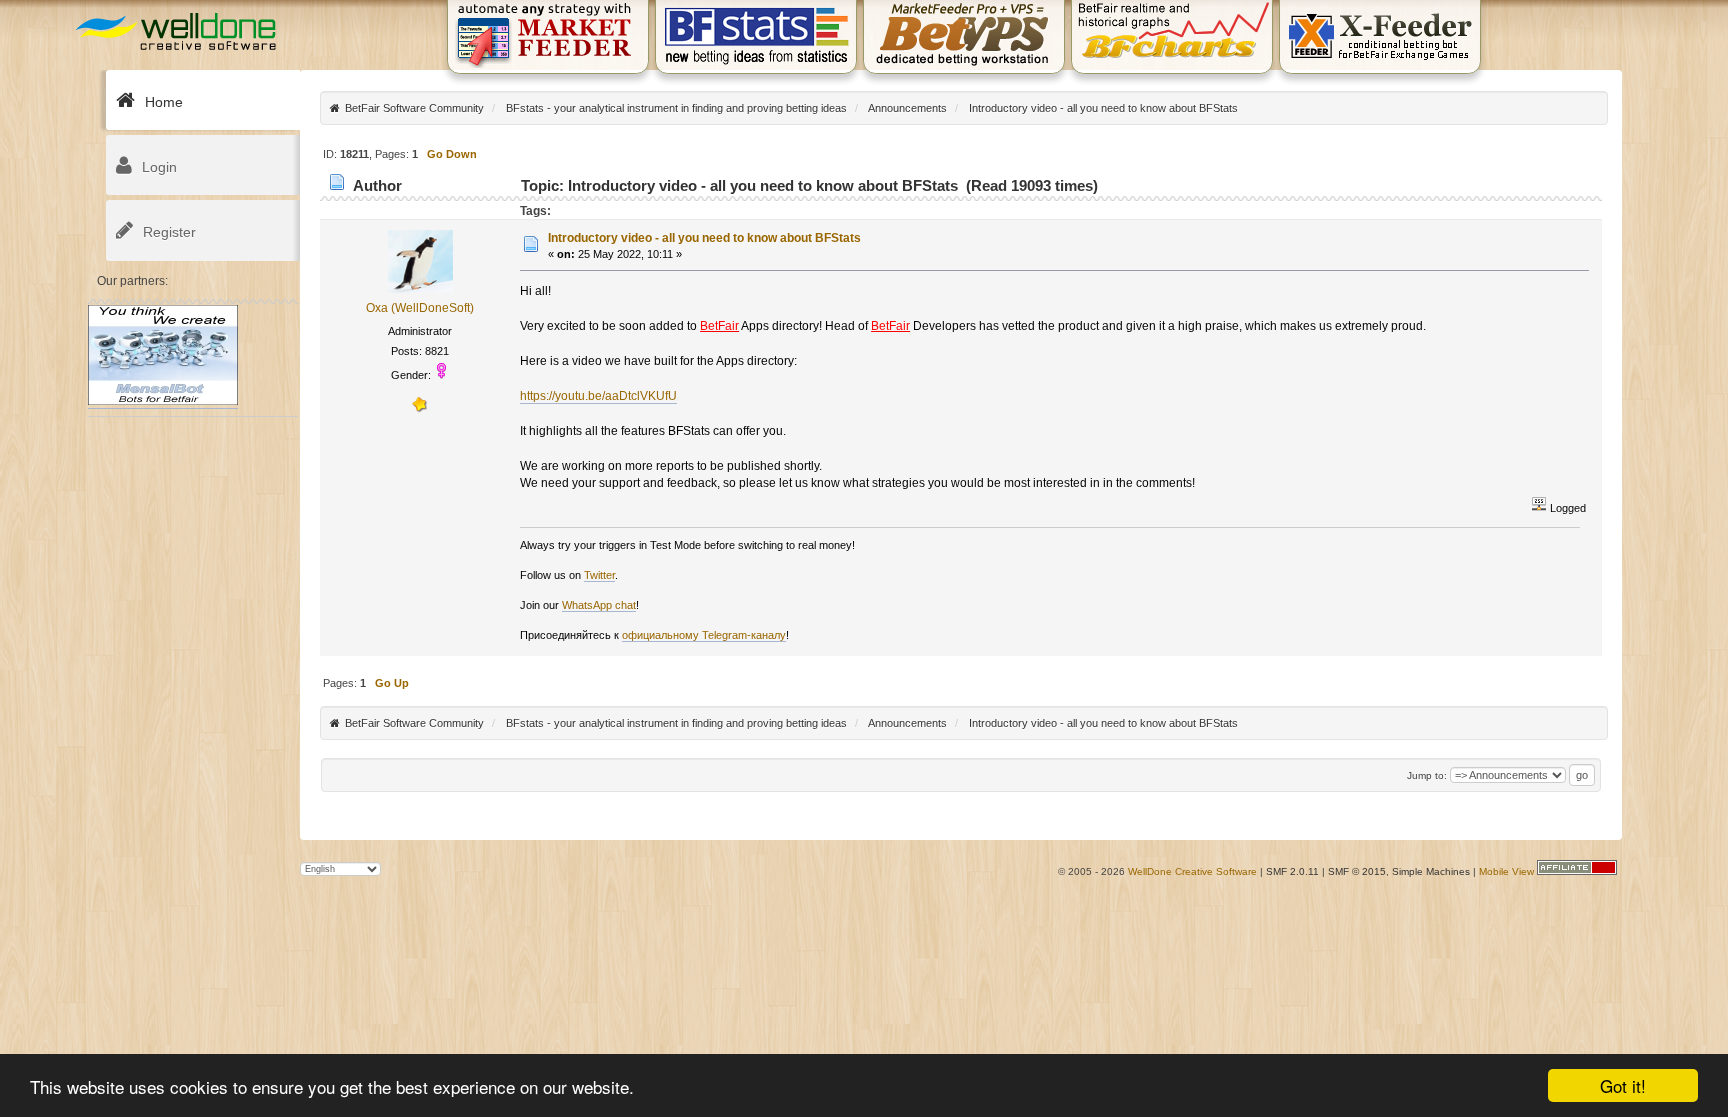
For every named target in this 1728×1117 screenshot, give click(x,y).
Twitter (599, 575)
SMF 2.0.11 (1292, 871)
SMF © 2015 (1357, 871)
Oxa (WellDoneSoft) (420, 308)
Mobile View (1506, 871)
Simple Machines (1431, 871)
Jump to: (1427, 775)
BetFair (719, 326)
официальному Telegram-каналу (704, 635)
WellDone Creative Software (1192, 871)
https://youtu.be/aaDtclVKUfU (598, 396)
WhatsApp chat (599, 605)
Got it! (1623, 1085)
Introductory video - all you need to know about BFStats (704, 238)
